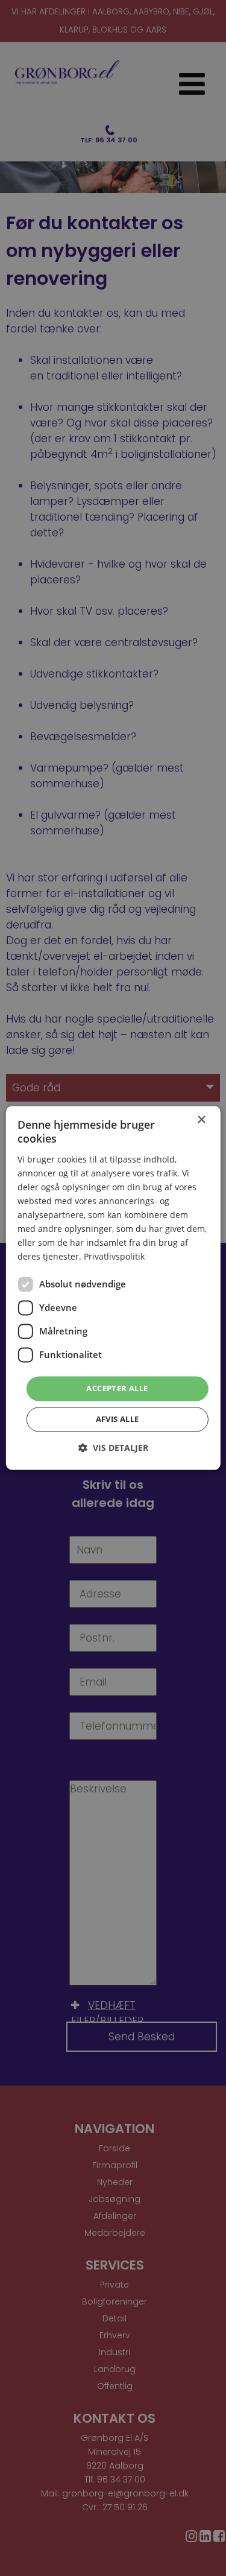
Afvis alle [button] (118, 1420)
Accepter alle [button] (117, 1388)
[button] (113, 1448)
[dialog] (113, 1288)
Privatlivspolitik (114, 1257)
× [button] (201, 1120)
